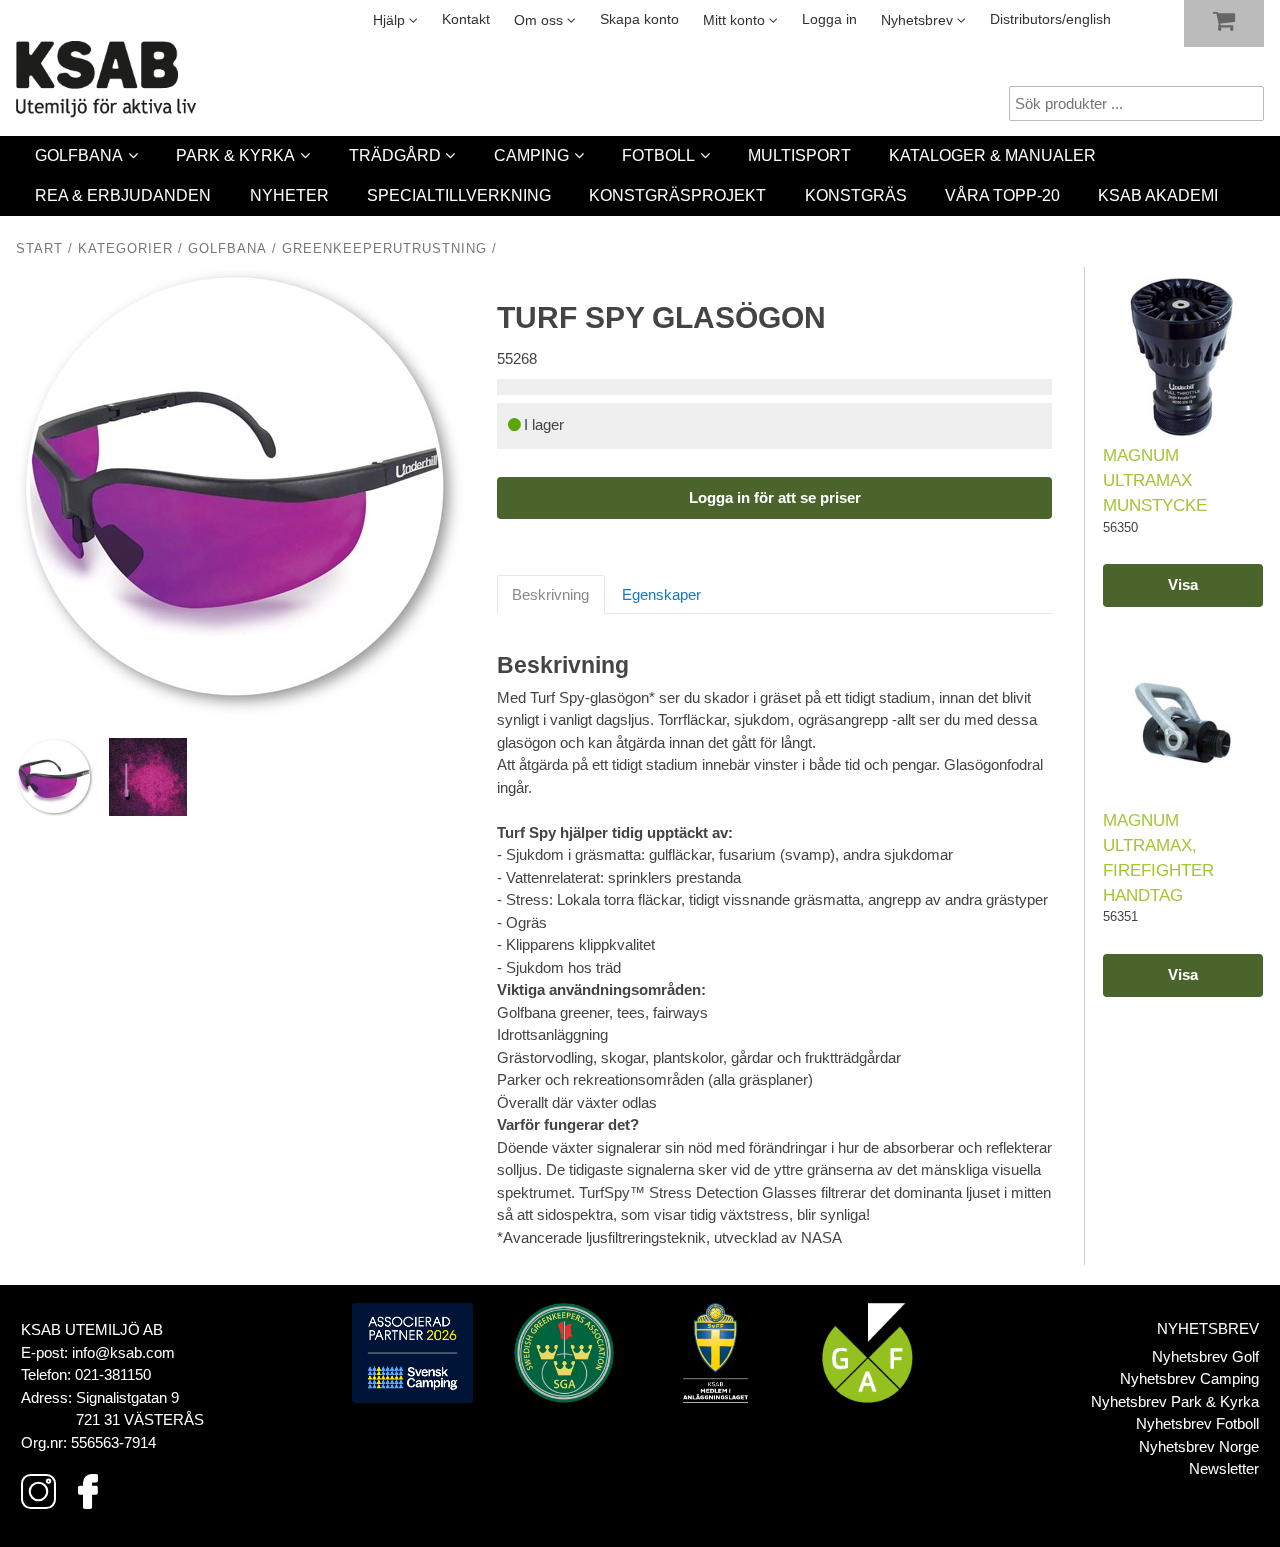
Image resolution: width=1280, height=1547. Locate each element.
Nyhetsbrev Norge (1199, 1446)
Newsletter (1224, 1468)
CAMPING (531, 155)
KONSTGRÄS (856, 195)
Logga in (829, 19)
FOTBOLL (658, 155)
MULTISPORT (799, 155)
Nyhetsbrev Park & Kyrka (1175, 1401)
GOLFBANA (79, 155)
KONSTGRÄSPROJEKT (677, 195)
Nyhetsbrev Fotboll (1197, 1423)
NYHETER (289, 195)
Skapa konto (639, 19)
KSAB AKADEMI (1158, 195)
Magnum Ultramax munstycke (1155, 480)
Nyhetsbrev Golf (1205, 1356)
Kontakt (466, 19)
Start (39, 249)
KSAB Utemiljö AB (92, 1329)
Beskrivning (550, 594)
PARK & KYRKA (235, 155)
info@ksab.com (123, 1352)
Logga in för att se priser (775, 497)
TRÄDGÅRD (395, 155)
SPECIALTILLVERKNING (459, 195)
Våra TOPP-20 (1002, 195)
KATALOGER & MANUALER (992, 155)
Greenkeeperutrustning (384, 249)
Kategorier (125, 249)
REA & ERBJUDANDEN (123, 195)
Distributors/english (1050, 19)
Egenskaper (661, 594)
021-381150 (113, 1374)
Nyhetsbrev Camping (1189, 1378)
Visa (1183, 584)
